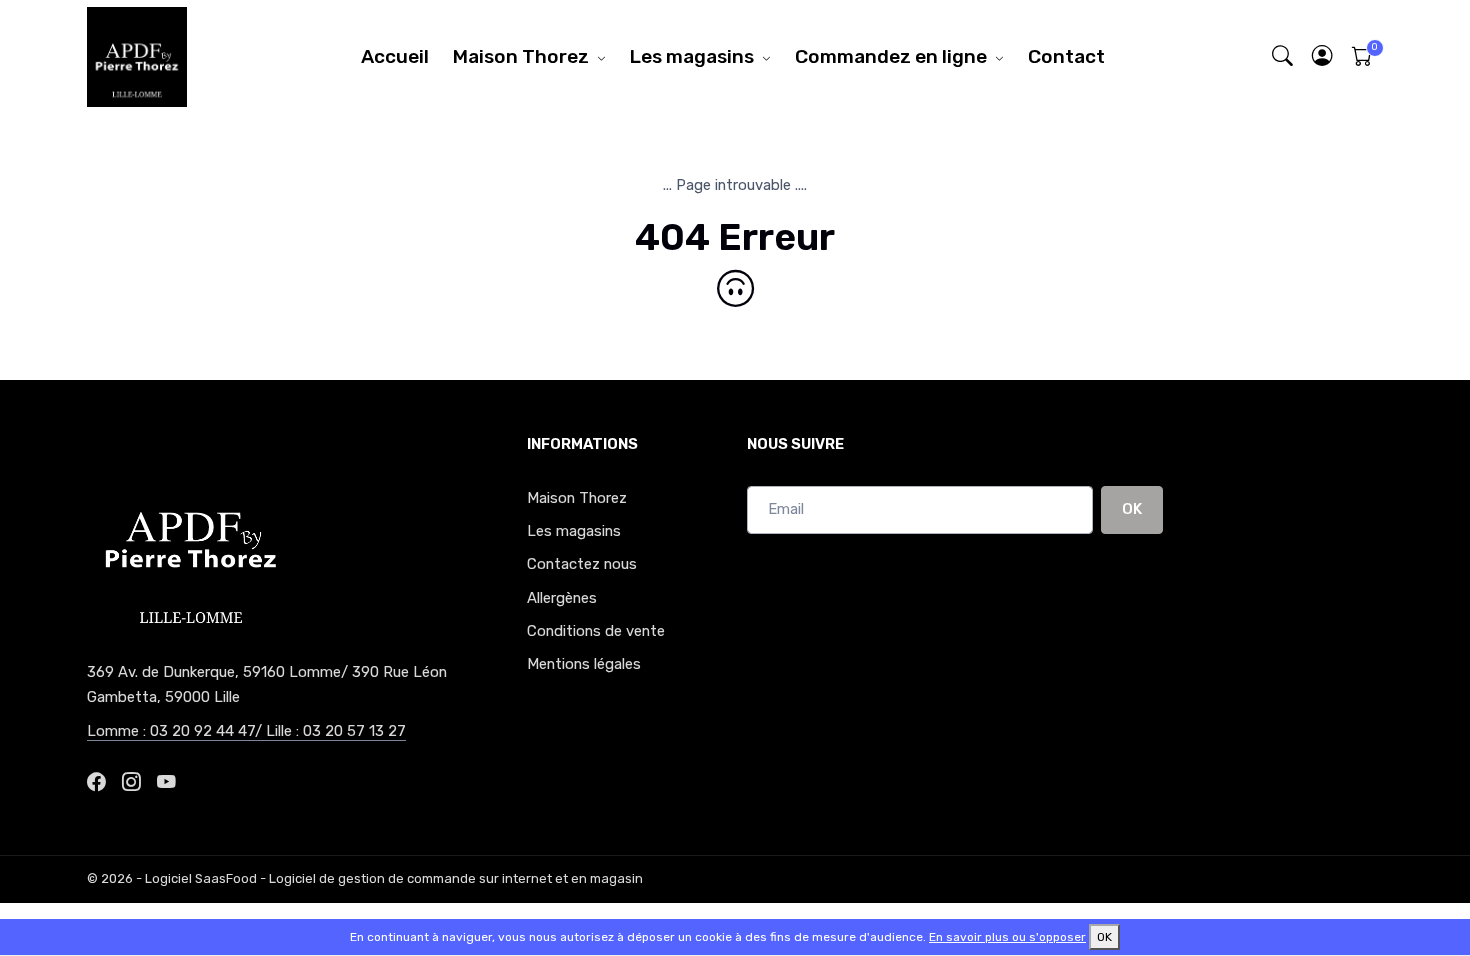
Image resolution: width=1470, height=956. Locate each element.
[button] (1323, 56)
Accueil (395, 56)
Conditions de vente (596, 631)
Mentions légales (584, 664)
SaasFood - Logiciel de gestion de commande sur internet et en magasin (419, 878)
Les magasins (692, 56)
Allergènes (562, 598)
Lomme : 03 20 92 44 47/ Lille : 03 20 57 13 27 (246, 731)
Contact (1066, 56)
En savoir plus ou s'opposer (1007, 937)
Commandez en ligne (891, 56)
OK (1132, 509)
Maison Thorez (521, 56)
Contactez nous (582, 564)
